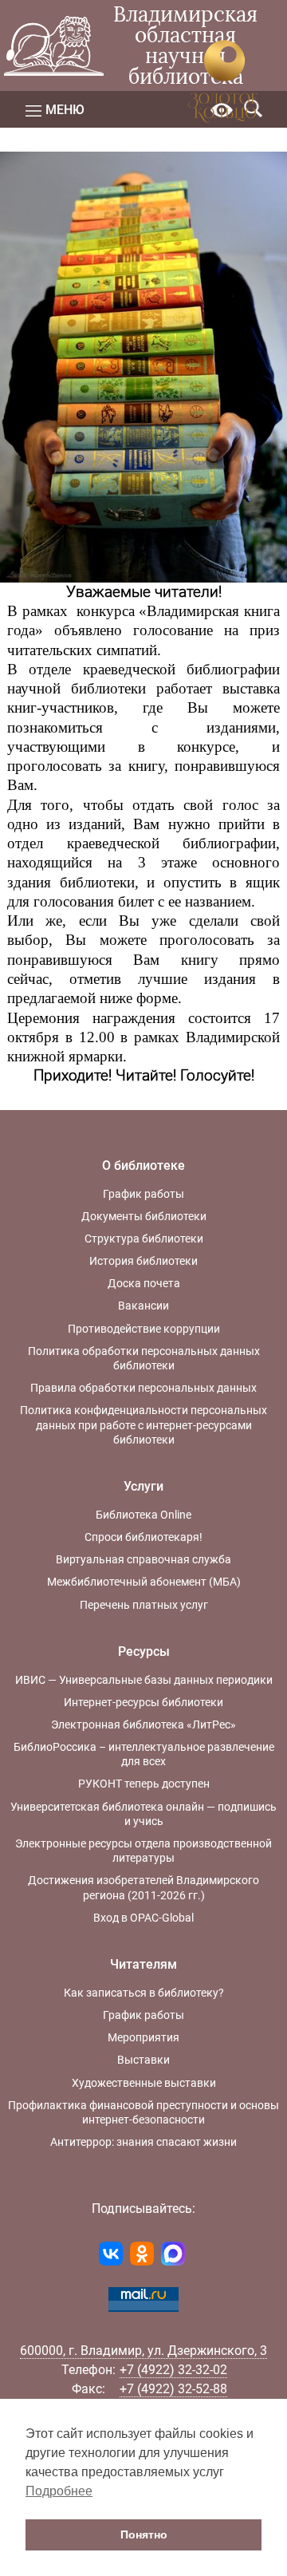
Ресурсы (144, 1651)
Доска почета (144, 1283)
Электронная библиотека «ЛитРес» (143, 1725)
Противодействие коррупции (144, 1329)
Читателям (143, 1964)
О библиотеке (143, 1166)
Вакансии (143, 1306)
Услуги (143, 1486)
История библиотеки (143, 1261)
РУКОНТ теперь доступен (144, 1784)
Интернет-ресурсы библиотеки (143, 1702)
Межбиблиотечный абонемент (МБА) (144, 1582)
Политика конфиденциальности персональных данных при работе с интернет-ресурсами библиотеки (143, 1424)
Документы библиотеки (144, 1216)
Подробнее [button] (59, 2491)
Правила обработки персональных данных (143, 1388)
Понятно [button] (144, 2535)
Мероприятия (143, 2037)
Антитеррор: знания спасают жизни (143, 2142)
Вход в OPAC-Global (143, 1918)
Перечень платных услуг (144, 1605)
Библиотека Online (143, 1515)
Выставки (143, 2060)
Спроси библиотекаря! (143, 1537)
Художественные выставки (144, 2083)
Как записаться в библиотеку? (144, 1993)
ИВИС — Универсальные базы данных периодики (144, 1680)
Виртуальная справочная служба (143, 1559)
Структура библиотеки (144, 1239)
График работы (143, 1194)
